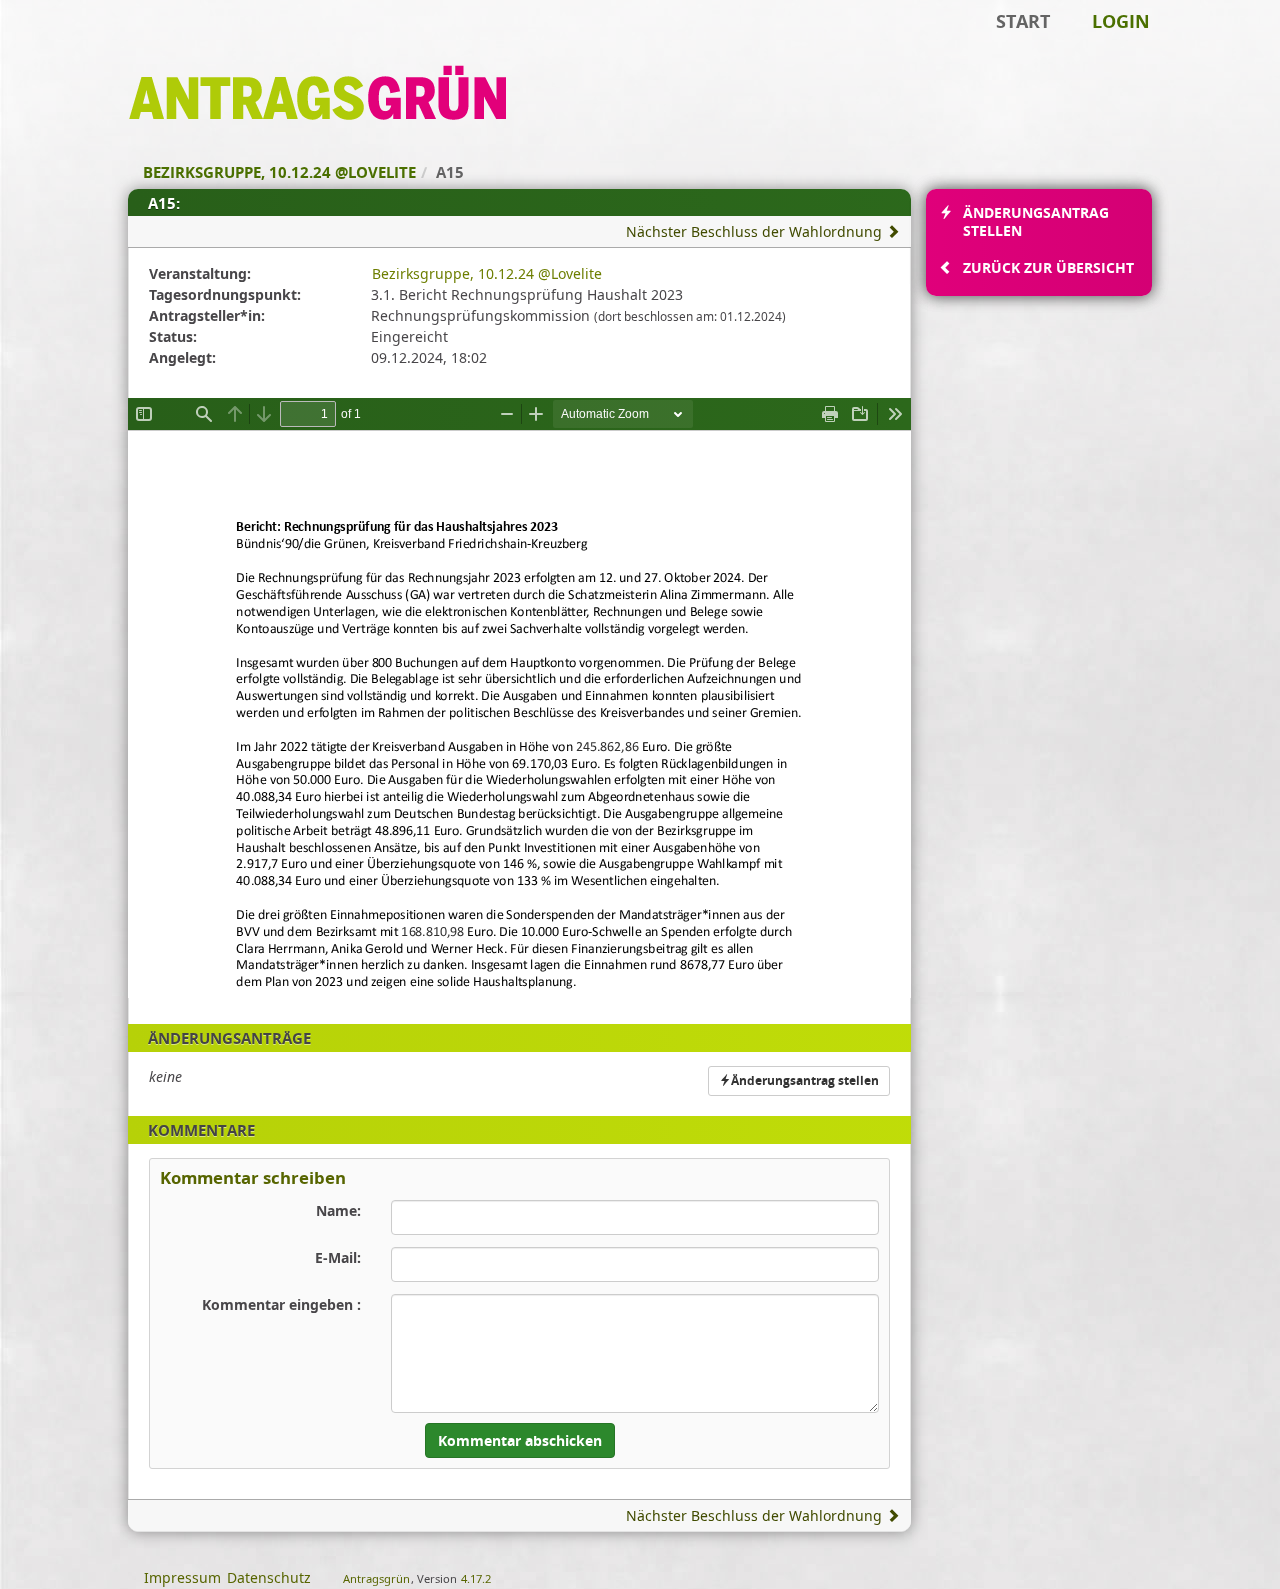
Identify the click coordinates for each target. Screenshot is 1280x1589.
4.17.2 (476, 1578)
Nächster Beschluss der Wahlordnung (756, 231)
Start (1023, 21)
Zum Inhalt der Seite (80, 46)
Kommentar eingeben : (281, 1304)
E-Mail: (338, 1257)
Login (1121, 21)
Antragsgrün (376, 1578)
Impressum (182, 1577)
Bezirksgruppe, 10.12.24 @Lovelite (487, 273)
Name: (338, 1210)
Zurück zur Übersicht (1048, 267)
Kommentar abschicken (520, 1440)
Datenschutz (269, 1577)
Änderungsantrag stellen (805, 1080)
